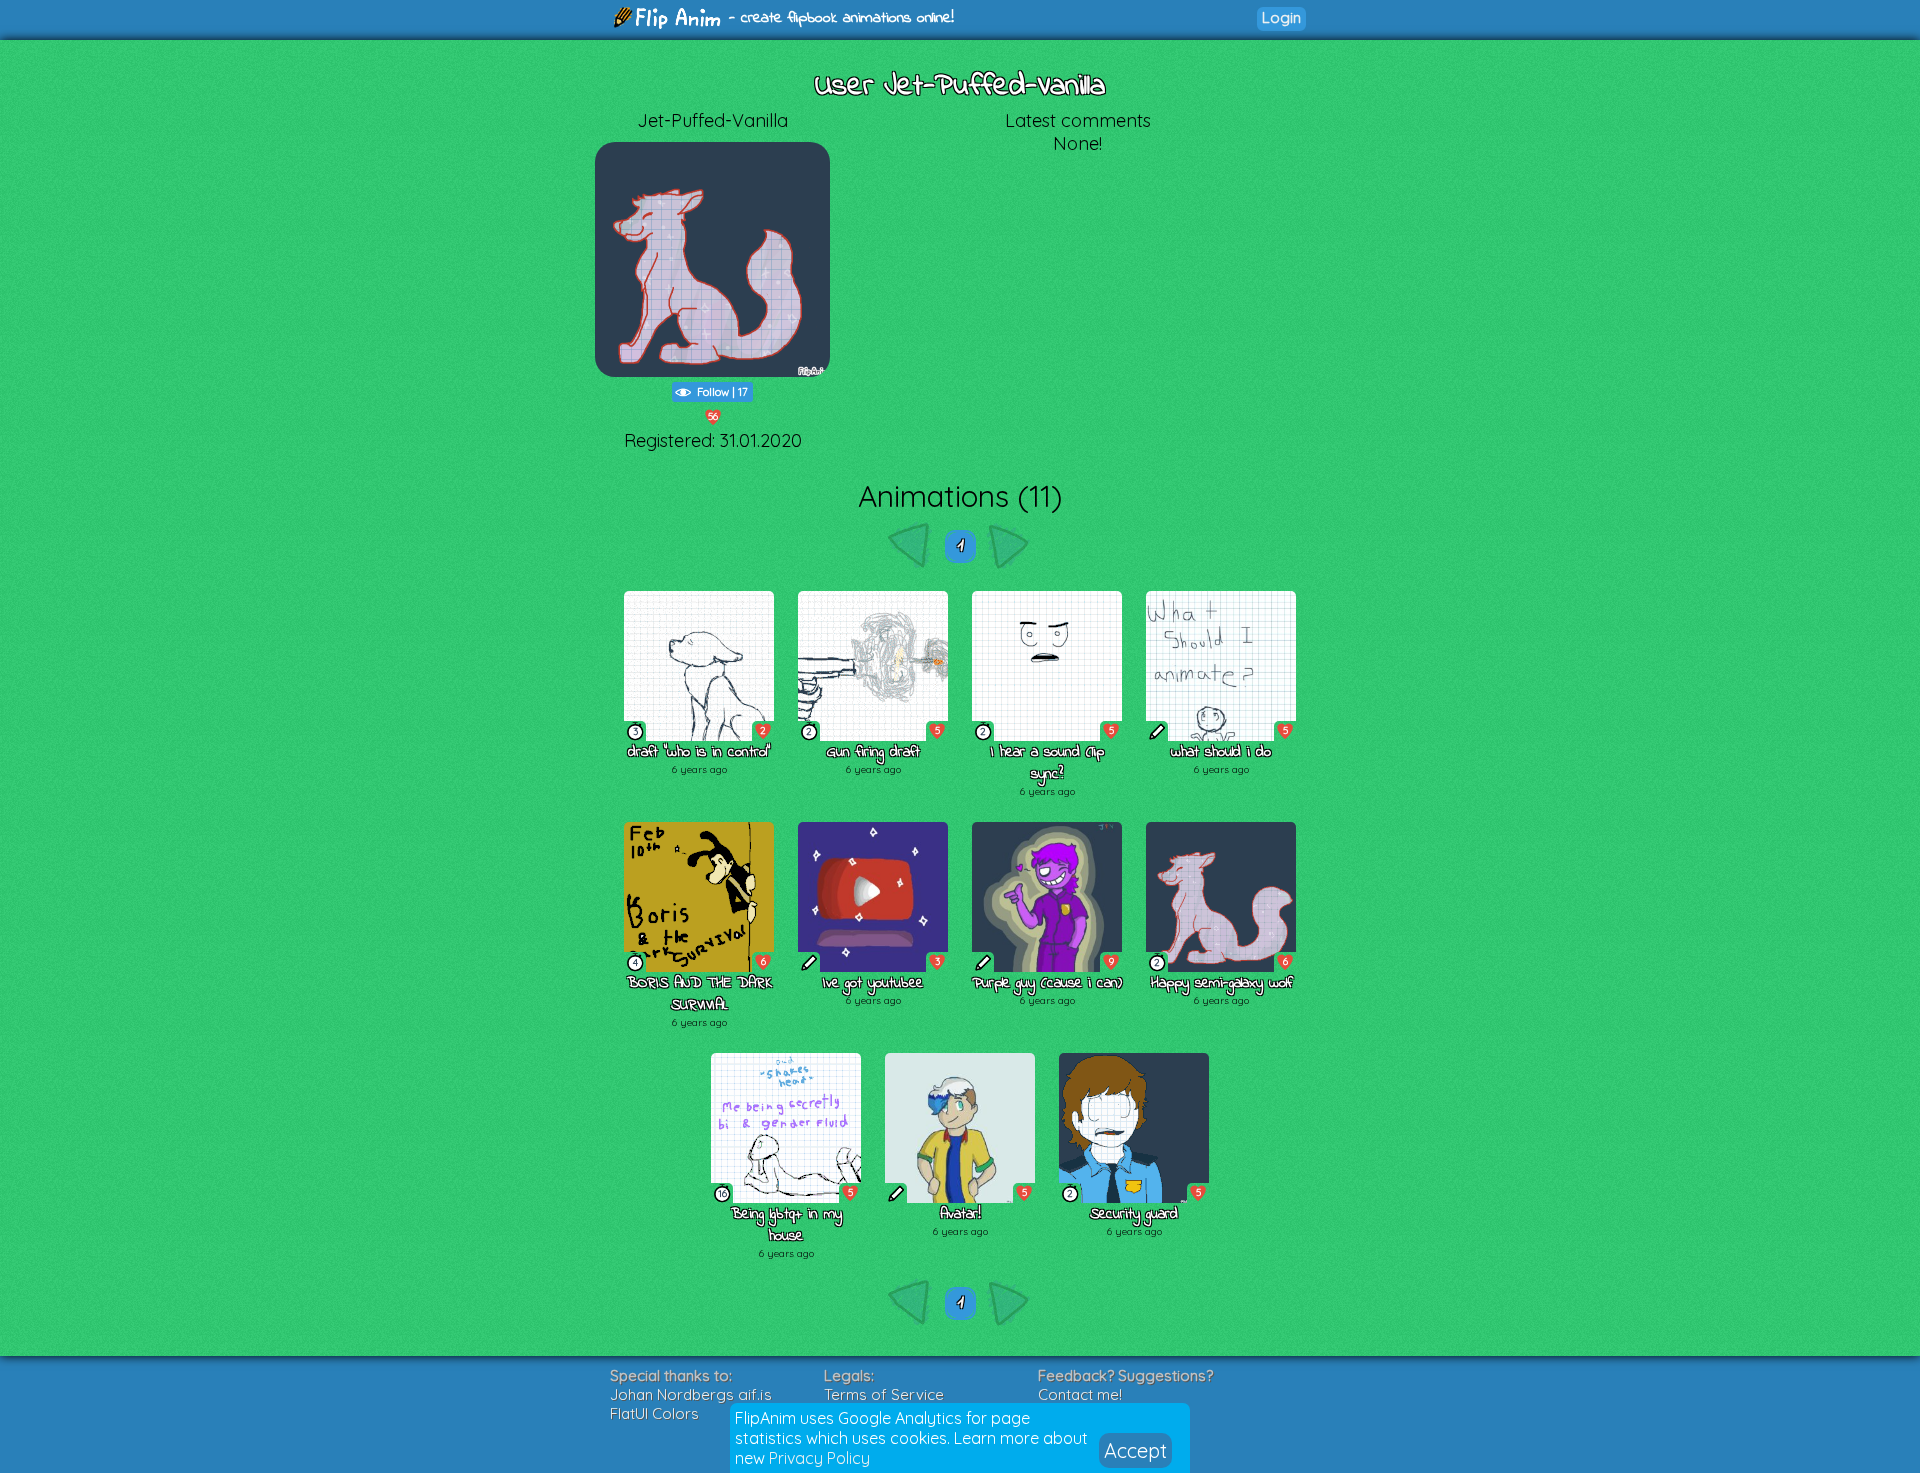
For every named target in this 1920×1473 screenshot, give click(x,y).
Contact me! (1080, 1394)
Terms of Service (884, 1394)
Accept (1135, 1450)
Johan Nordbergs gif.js (691, 1394)
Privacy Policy (819, 1458)
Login (1281, 17)
